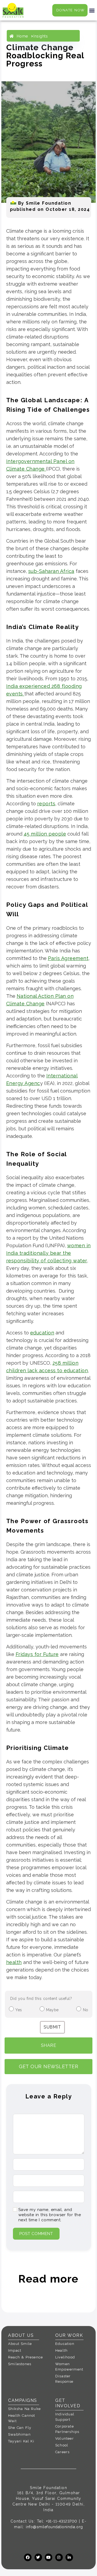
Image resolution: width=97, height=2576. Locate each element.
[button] (92, 10)
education (42, 1333)
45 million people (45, 834)
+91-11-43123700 (62, 2521)
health (14, 1962)
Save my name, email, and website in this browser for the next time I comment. (50, 2215)
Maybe (52, 2010)
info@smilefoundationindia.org (54, 2527)
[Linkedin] (69, 2557)
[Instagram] (59, 2557)
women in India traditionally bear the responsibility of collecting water (48, 1253)
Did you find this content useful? (41, 1999)
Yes (19, 2010)
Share (49, 2045)
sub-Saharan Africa (51, 571)
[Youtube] (48, 2557)
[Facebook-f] (28, 2557)
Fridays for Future (37, 1654)
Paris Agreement (68, 958)
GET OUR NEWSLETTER (48, 2066)
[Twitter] (38, 2557)
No (86, 2010)
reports (46, 804)
